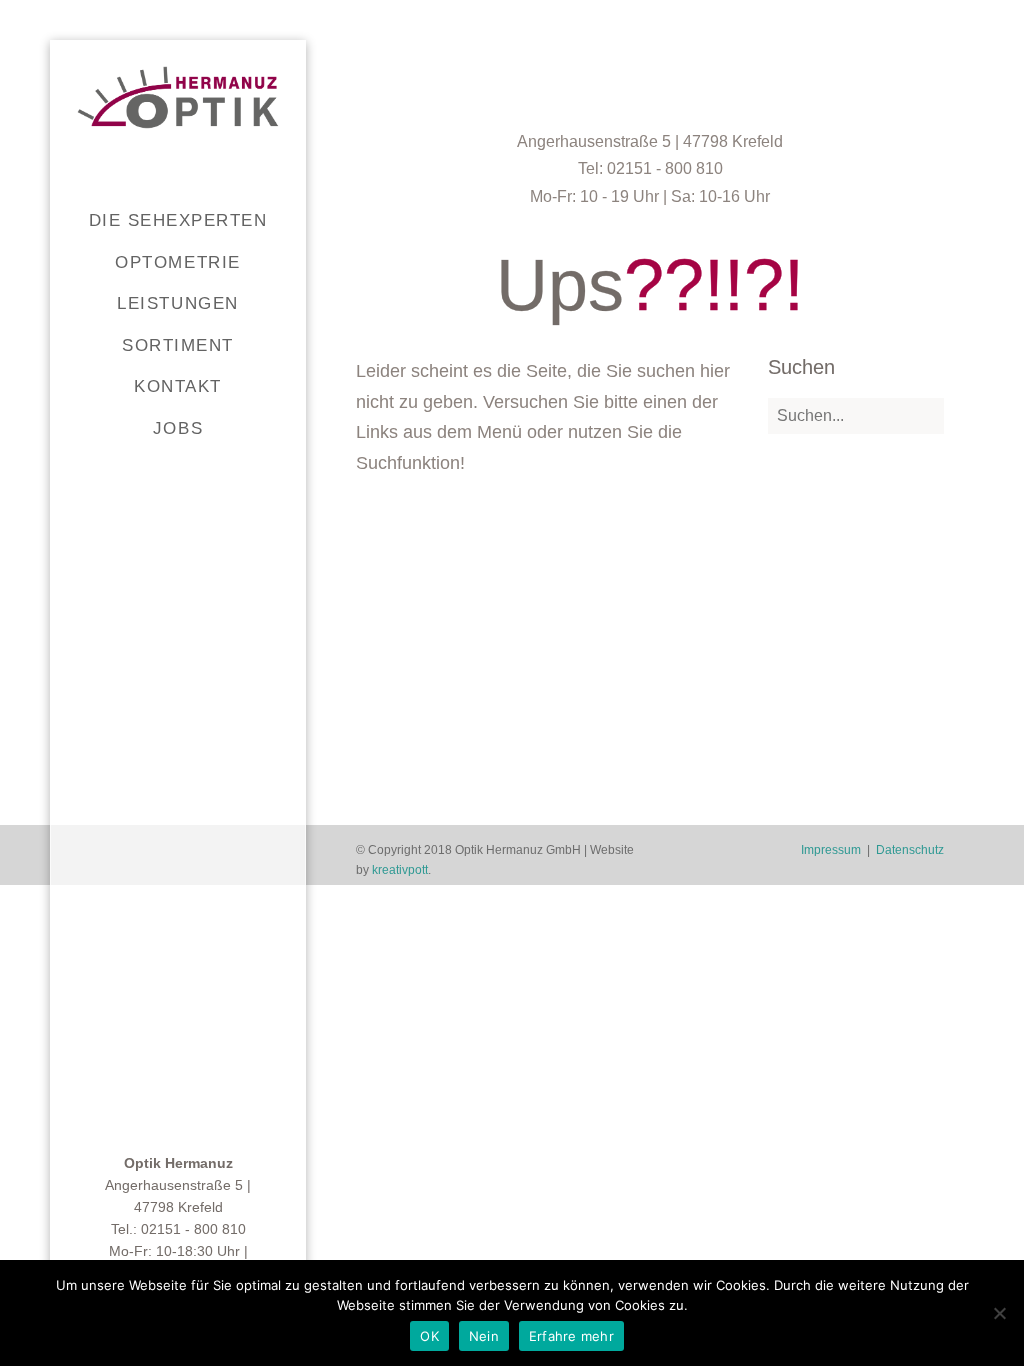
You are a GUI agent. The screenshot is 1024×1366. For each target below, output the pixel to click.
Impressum (831, 850)
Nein (484, 1336)
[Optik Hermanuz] (178, 97)
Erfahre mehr (571, 1336)
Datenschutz (910, 850)
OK (429, 1336)
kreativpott (400, 870)
